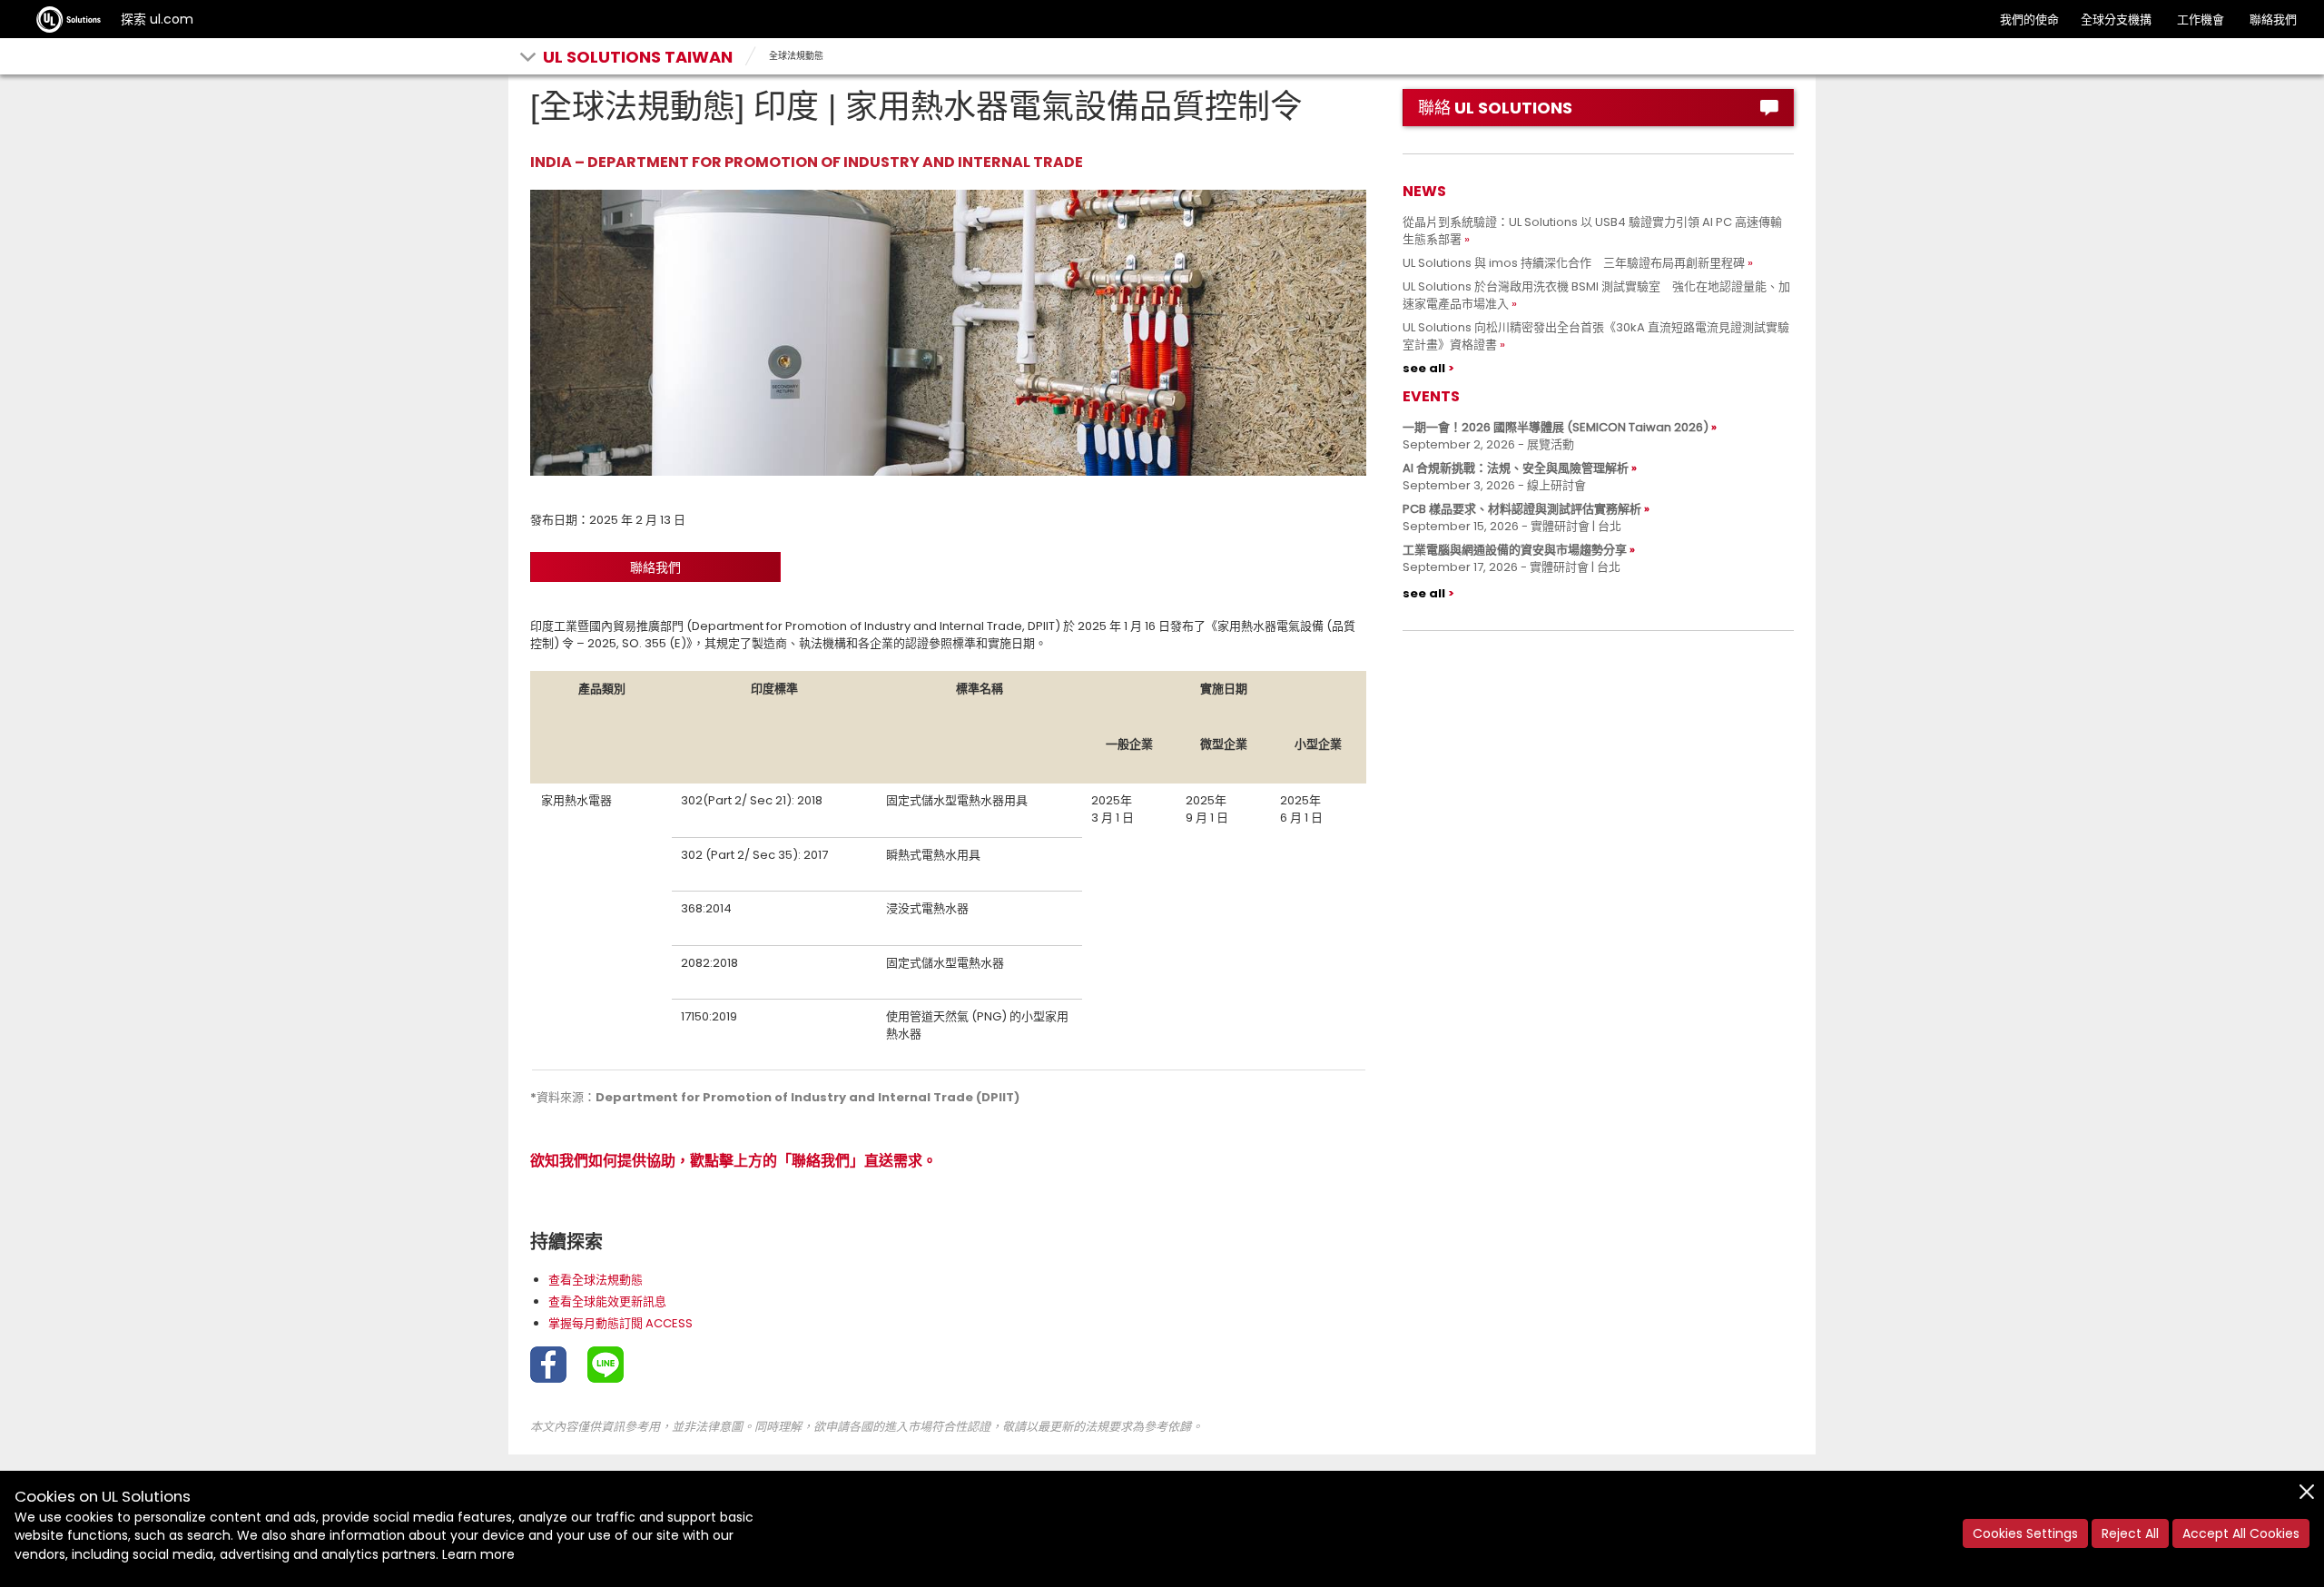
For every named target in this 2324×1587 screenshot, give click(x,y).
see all (1424, 368)
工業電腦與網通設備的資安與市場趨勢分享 (1515, 550)
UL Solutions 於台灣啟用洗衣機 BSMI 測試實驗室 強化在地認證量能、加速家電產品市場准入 (1596, 295)
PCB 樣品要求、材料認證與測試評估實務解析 (1522, 509)
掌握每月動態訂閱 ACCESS (620, 1323)
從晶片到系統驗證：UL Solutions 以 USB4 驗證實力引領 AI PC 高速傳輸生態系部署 (1592, 231)
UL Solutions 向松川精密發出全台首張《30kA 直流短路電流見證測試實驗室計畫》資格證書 (1596, 336)
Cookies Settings (2025, 1533)
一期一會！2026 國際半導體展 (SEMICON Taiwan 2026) (1556, 427)
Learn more (478, 1554)
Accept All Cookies (2241, 1533)
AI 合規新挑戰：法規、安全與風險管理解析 (1516, 468)
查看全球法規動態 (596, 1280)
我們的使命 (2029, 20)
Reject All (2130, 1533)
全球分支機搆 (2116, 20)
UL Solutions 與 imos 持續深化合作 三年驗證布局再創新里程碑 (1574, 263)
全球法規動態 (796, 56)
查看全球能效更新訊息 (607, 1301)
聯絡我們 (2273, 20)
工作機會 (2201, 20)
